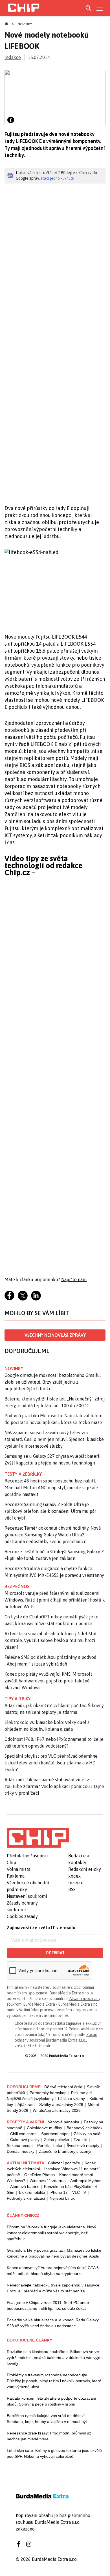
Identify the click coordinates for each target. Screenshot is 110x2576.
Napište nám (74, 1279)
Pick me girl (81, 2093)
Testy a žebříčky (23, 1474)
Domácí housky (21, 2151)
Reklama (16, 1876)
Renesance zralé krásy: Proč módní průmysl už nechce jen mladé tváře (49, 2436)
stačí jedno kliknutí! (57, 178)
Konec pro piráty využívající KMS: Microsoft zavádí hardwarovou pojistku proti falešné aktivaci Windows (48, 1681)
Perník (43, 2145)
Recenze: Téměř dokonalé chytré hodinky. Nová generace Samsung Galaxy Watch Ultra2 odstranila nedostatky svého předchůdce (53, 1535)
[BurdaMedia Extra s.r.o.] (38, 1838)
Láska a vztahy (71, 2099)
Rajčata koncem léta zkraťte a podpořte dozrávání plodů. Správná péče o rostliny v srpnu (51, 2401)
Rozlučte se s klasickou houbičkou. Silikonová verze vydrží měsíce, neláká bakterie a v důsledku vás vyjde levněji (55, 2358)
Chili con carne (23, 2134)
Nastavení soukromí (27, 1896)
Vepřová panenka (64, 2122)
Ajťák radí (26, 2104)
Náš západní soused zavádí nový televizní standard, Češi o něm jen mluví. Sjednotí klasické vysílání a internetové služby (54, 1439)
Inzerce (76, 1883)
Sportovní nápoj (55, 2134)
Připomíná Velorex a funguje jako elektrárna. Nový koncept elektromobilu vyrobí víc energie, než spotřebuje (51, 2233)
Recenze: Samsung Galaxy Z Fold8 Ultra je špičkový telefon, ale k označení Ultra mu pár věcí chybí (50, 1511)
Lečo (58, 2145)
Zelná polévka (57, 2140)
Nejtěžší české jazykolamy (30, 2099)
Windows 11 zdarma (48, 2181)
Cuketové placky (25, 2140)
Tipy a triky (17, 1699)
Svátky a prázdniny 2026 (61, 2104)
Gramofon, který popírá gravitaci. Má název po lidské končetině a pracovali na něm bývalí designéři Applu (54, 2253)
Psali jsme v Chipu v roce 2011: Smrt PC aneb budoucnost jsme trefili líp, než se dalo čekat (48, 2305)
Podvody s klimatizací (26, 2198)
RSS (72, 1889)
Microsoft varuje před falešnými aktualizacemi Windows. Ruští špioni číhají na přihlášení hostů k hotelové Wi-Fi (55, 1600)
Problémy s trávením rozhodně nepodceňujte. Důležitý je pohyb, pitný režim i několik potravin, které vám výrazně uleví (54, 2381)
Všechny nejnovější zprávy (55, 1335)
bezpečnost (18, 1586)
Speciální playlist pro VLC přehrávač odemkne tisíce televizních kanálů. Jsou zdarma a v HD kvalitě (51, 1763)
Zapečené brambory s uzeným (66, 2151)
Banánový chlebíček (84, 2128)
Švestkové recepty (83, 2145)
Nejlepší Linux (62, 2198)
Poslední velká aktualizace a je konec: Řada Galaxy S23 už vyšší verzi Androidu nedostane (53, 2323)
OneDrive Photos (39, 2175)
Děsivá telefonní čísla (63, 2087)
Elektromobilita (32, 2192)
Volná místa (19, 1869)
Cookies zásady (22, 1916)
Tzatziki (80, 2140)
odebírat (55, 1953)
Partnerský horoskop (48, 2093)
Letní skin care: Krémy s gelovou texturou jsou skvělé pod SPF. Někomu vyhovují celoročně (54, 2453)
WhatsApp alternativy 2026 (57, 2110)
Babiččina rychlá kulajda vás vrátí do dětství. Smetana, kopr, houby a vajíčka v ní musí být (47, 2419)
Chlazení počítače (64, 2163)
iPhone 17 (59, 2192)
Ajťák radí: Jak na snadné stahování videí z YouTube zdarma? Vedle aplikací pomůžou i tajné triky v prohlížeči (54, 1786)
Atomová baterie (25, 2186)
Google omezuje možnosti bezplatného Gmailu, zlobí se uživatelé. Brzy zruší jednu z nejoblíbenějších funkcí (53, 1382)
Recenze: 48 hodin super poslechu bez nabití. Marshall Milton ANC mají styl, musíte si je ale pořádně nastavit (51, 1488)
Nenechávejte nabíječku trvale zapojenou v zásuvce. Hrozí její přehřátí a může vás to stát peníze (54, 2288)
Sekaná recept (20, 2145)
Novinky (25, 24)
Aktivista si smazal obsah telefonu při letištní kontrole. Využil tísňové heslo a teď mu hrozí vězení (50, 1640)
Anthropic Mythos (86, 2181)
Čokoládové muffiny (44, 2128)
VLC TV (79, 2192)
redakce (13, 57)
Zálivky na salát (88, 2134)
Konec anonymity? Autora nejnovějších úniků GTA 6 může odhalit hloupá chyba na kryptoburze (53, 2271)
